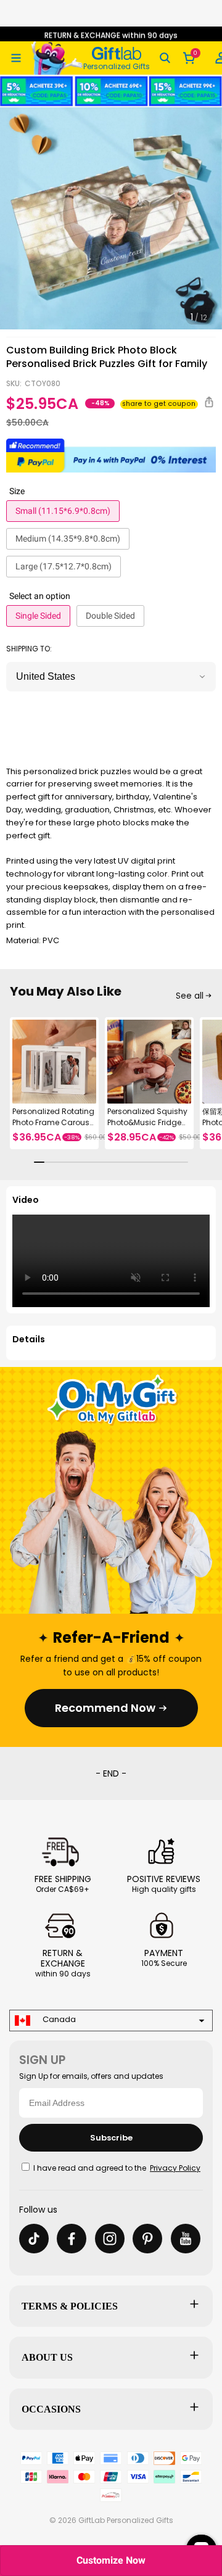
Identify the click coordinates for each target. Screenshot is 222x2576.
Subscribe (111, 2138)
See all (190, 996)
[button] (16, 58)
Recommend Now (105, 1708)
